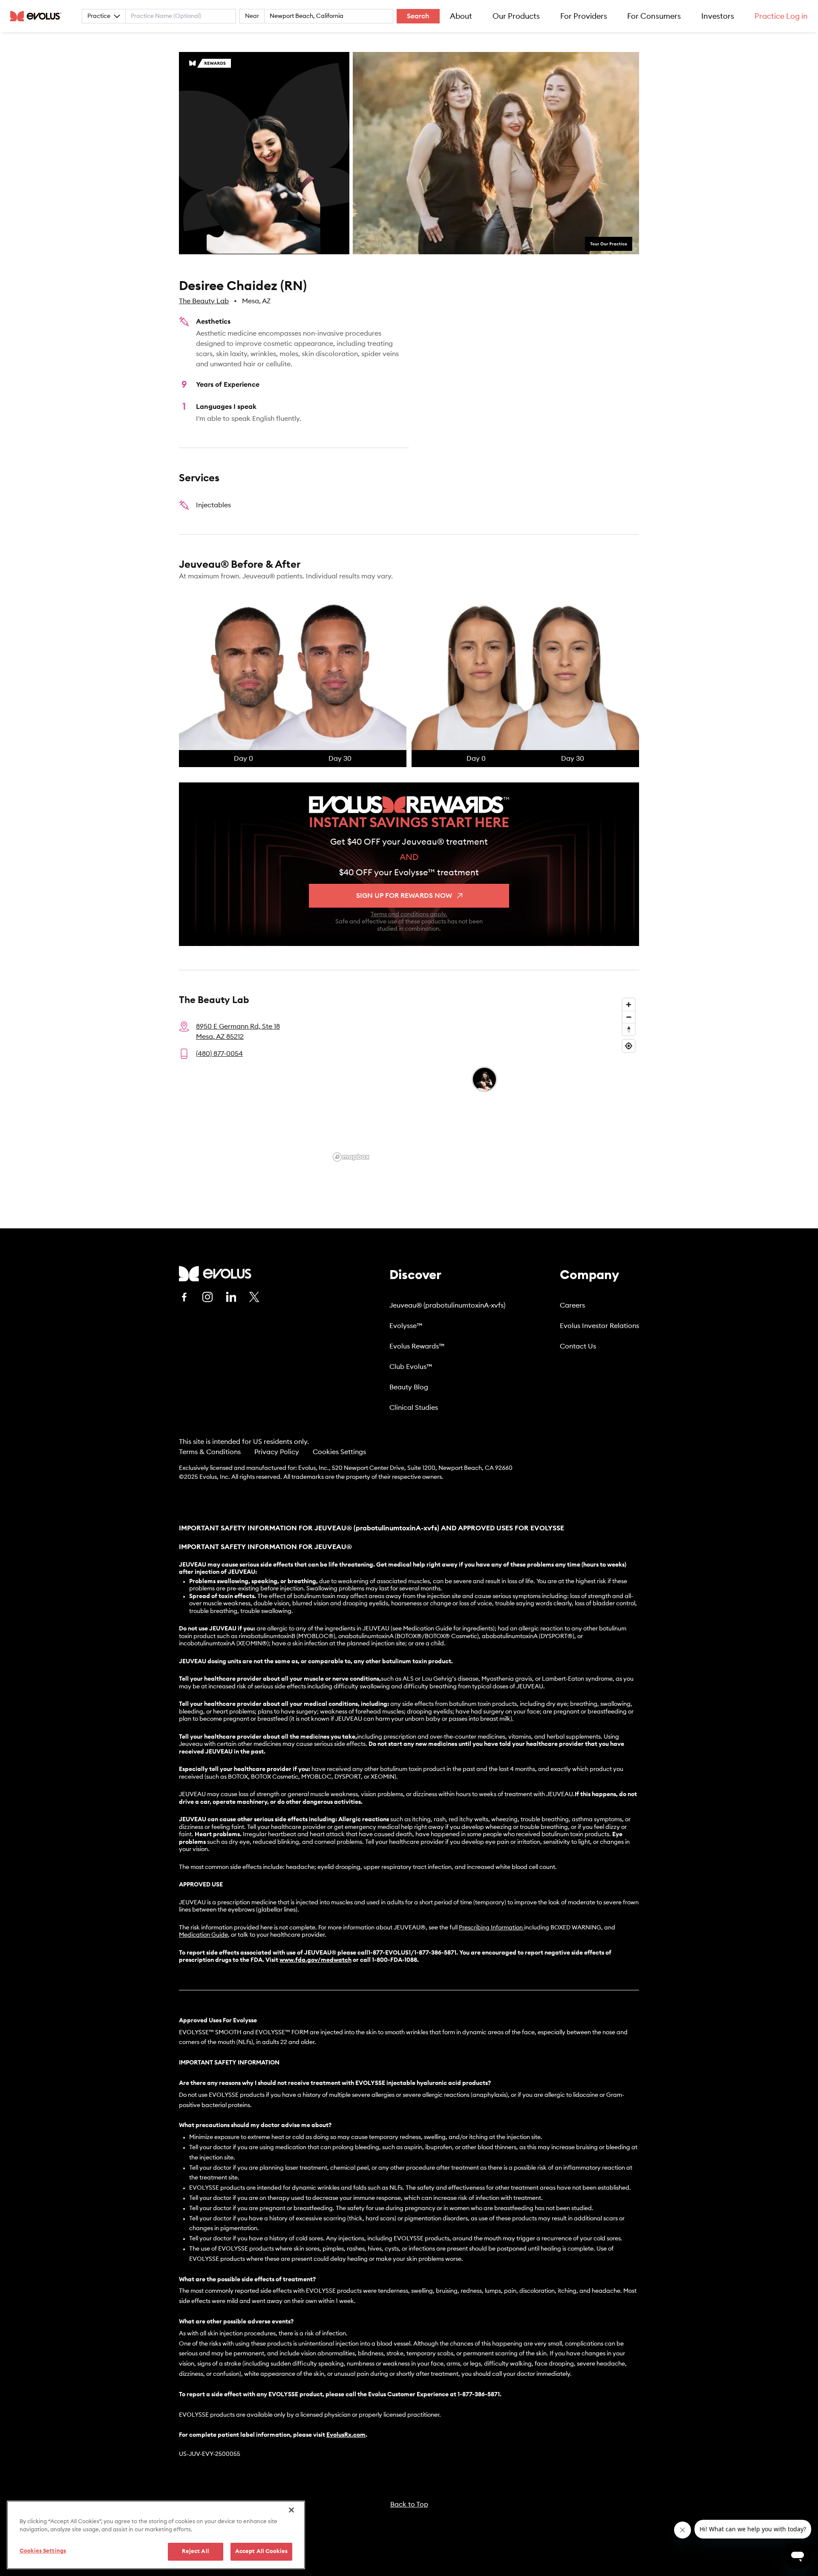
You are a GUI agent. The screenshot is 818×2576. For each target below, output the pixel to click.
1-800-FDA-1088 (395, 1960)
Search (418, 16)
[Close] (291, 2510)
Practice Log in (781, 16)
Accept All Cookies (261, 2552)
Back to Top (409, 2504)
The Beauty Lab (204, 301)
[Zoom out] (629, 1017)
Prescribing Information (491, 1928)
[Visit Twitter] (254, 1297)
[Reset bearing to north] (629, 1029)
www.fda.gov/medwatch (315, 1960)
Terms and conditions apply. (409, 914)
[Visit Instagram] (207, 1297)
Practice (99, 16)
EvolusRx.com (346, 2435)
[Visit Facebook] (184, 1297)
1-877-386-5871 (479, 2395)
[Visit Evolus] (215, 1274)
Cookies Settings (339, 1452)
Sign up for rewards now (404, 896)
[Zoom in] (629, 1005)
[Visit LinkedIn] (231, 1297)
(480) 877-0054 (219, 1054)
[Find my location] (629, 1046)
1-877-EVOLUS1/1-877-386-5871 (412, 1953)
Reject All (196, 2552)
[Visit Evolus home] (38, 16)
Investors (718, 16)
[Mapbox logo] (351, 1157)
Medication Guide (203, 1935)
